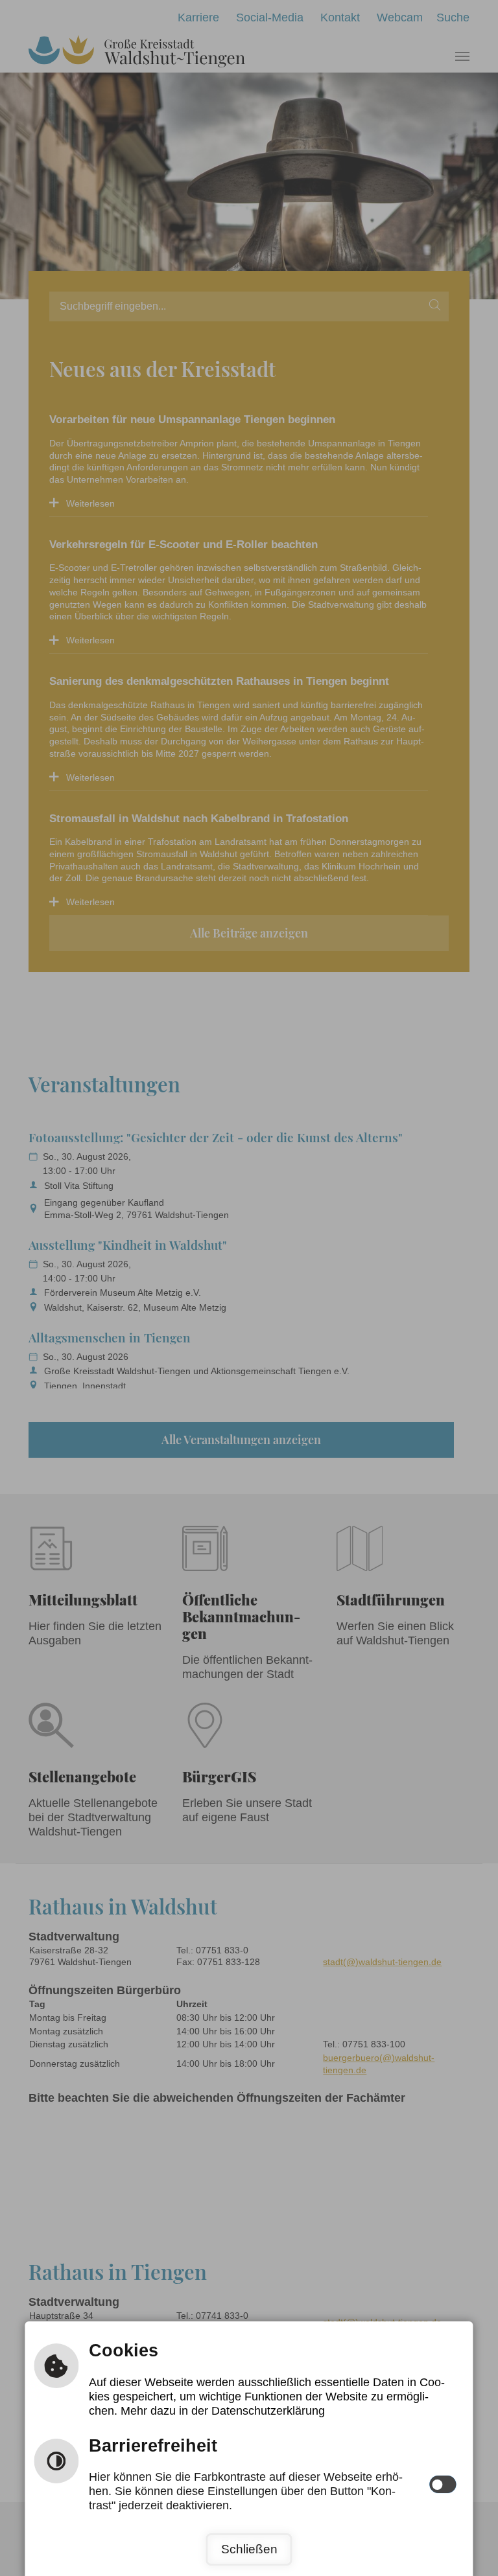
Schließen (249, 2549)
